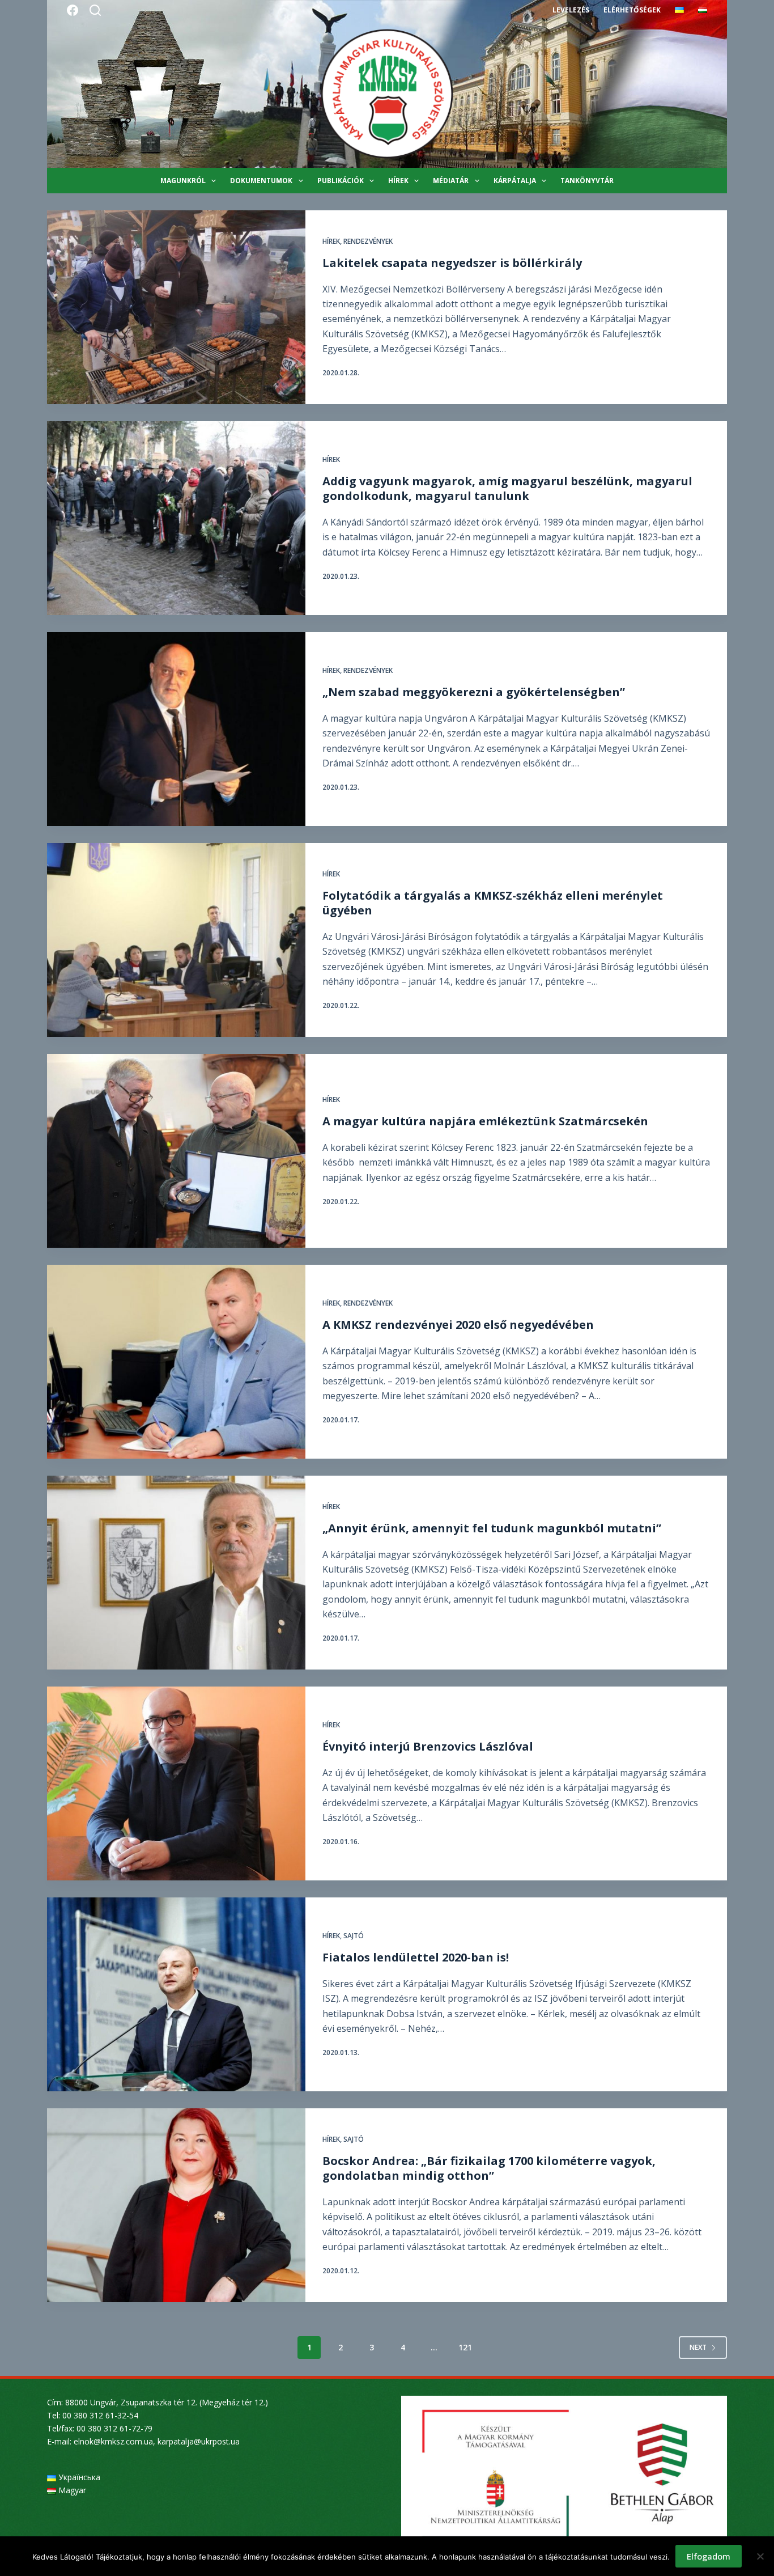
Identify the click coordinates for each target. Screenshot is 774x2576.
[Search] (95, 10)
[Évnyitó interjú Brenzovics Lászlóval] (176, 1783)
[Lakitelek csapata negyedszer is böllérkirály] (176, 307)
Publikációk (341, 181)
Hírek (398, 181)
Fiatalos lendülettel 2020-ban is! (416, 1957)
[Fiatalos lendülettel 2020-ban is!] (176, 1994)
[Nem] (760, 2556)
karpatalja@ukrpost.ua (199, 2441)
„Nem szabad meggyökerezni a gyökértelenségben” (474, 692)
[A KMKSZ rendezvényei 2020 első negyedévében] (176, 1362)
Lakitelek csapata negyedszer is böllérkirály (452, 263)
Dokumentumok (261, 181)
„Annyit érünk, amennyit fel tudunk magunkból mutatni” (492, 1528)
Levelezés (571, 10)
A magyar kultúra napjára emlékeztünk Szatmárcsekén (485, 1121)
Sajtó (354, 1936)
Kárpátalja (515, 181)
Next (698, 2347)
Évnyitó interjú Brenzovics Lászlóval (428, 1746)
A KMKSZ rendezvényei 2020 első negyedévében (458, 1325)
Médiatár (451, 181)
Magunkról (183, 181)
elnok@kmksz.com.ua (113, 2441)
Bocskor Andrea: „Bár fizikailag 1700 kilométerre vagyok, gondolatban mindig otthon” (489, 2168)
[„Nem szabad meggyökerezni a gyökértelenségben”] (176, 729)
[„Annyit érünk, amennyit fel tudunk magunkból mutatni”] (176, 1573)
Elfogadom (709, 2556)
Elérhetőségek (632, 10)
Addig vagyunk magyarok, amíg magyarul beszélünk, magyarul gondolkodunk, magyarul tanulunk (507, 488)
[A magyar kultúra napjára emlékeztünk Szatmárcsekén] (176, 1151)
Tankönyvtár (587, 181)
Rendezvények (368, 241)
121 (465, 2347)
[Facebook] (73, 10)
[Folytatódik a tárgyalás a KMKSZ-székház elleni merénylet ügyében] (176, 940)
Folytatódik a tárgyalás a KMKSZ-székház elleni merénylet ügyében (493, 903)
